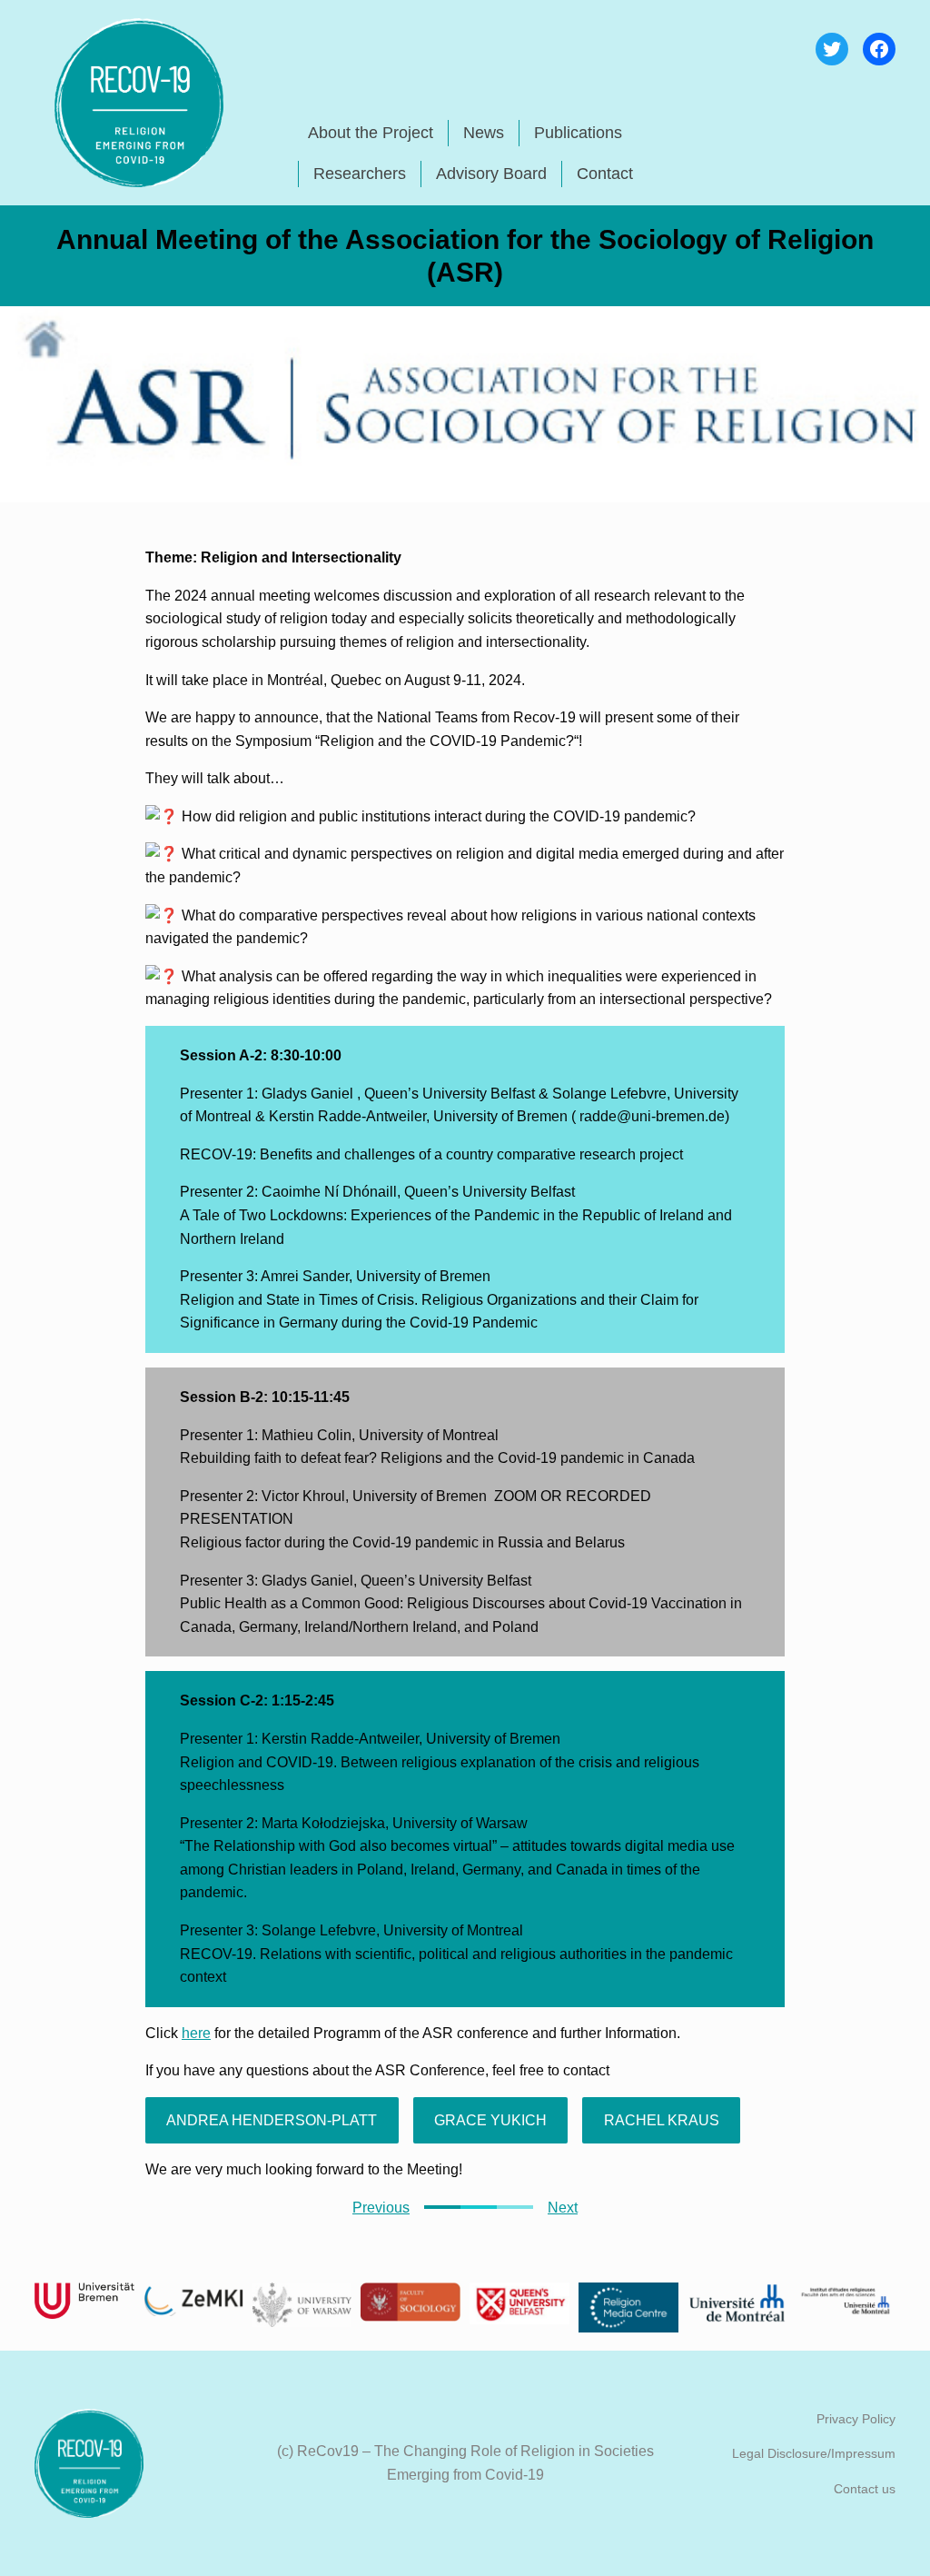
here (196, 2033)
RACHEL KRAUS (662, 2120)
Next (563, 2208)
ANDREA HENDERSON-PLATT (272, 2120)
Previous (381, 2208)
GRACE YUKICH (490, 2120)
